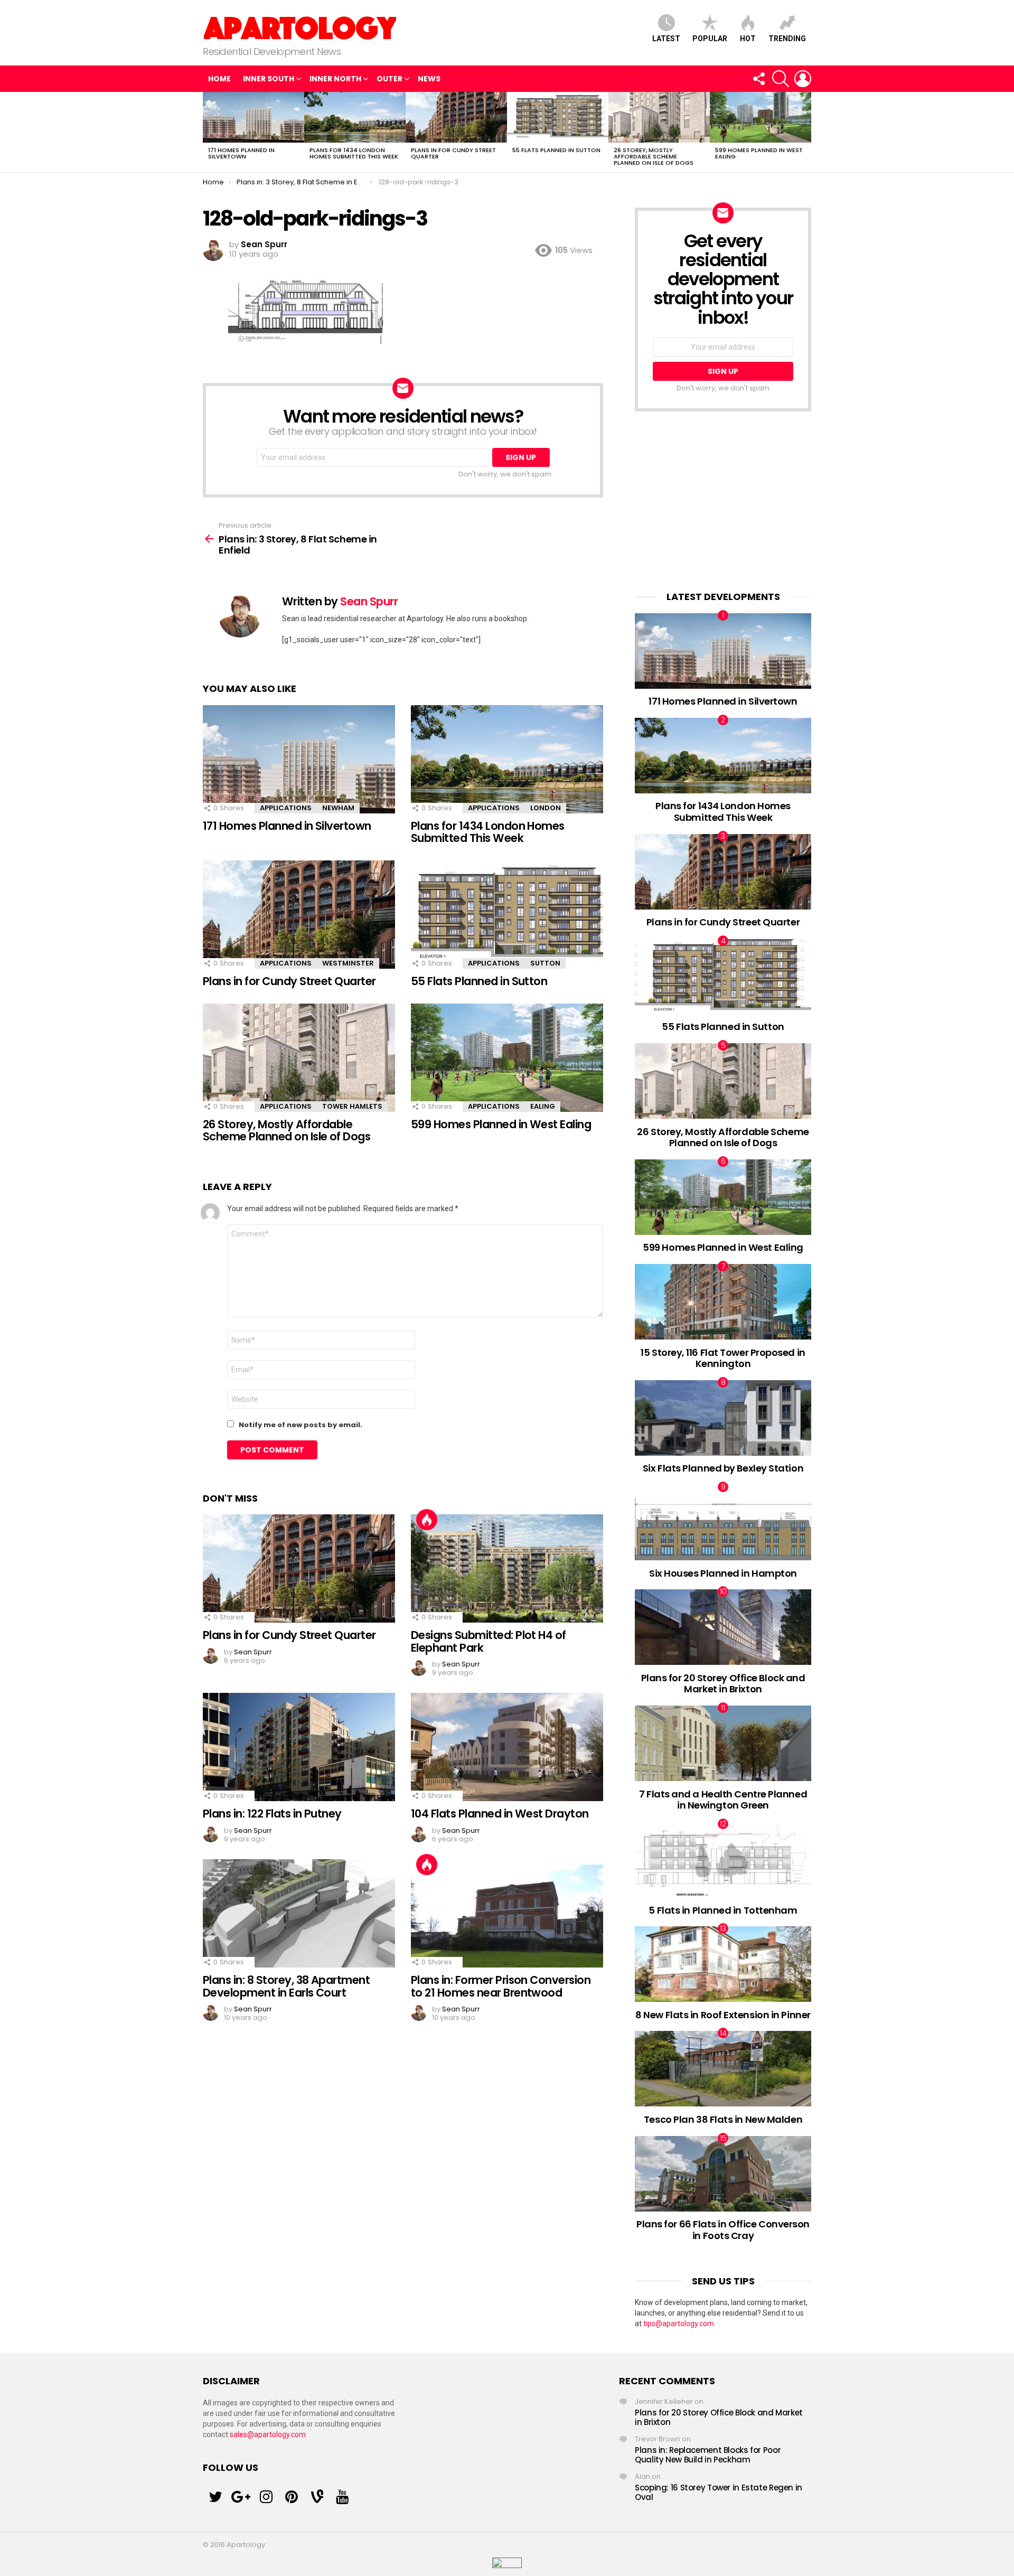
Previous (208, 132)
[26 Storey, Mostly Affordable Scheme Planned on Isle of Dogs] (659, 117)
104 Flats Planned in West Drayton (500, 1814)
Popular (710, 39)
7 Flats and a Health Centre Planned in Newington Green (723, 1800)
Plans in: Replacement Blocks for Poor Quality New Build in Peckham (708, 2455)
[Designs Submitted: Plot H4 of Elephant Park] (507, 1568)
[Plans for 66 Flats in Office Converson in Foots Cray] (723, 2174)
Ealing (543, 1106)
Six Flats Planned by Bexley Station (723, 1468)
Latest (666, 39)
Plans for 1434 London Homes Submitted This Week (354, 153)
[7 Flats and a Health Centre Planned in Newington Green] (723, 1743)
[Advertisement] (723, 501)
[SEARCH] (781, 79)
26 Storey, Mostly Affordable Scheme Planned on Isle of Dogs (654, 156)
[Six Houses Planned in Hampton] (723, 1523)
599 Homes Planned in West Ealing (759, 153)
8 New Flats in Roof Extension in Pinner (723, 2015)
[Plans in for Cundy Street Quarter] (456, 117)
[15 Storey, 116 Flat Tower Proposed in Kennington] (723, 1302)
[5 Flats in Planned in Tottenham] (723, 1860)
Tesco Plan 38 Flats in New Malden (723, 2119)
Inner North (335, 79)
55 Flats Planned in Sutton (556, 150)
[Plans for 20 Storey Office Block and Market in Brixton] (723, 1627)
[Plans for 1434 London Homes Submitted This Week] (355, 117)
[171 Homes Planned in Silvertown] (253, 117)
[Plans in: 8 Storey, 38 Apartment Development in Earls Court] (299, 1913)
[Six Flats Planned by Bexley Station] (723, 1418)
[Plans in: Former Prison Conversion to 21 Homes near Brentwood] (507, 1913)
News (429, 79)
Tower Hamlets (352, 1106)
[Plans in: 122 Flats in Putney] (299, 1747)
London (546, 808)
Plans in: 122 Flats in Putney (272, 1814)
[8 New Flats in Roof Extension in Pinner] (723, 1964)
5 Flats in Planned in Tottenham (723, 1910)
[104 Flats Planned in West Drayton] (507, 1747)
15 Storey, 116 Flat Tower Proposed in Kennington (723, 1358)
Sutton (545, 963)
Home (219, 79)
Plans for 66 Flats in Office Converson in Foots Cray (723, 2230)
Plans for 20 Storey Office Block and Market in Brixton (723, 1684)
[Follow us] (758, 79)
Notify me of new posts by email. (301, 1425)
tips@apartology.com (679, 2324)
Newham (338, 808)
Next (806, 132)
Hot (748, 39)
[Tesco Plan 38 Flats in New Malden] (723, 2069)
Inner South (269, 79)
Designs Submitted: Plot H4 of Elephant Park (489, 1641)
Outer (389, 79)
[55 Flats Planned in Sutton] (558, 117)
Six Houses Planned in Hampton (723, 1573)
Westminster (348, 963)
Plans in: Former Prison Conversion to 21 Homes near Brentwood (501, 1986)
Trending (787, 39)
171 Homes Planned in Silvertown (241, 153)
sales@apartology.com (268, 2434)
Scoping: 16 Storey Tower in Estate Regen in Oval (719, 2492)
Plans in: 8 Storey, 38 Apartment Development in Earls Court (286, 1986)
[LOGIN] (803, 79)
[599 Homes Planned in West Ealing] (760, 117)
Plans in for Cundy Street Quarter (453, 153)
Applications (286, 808)
